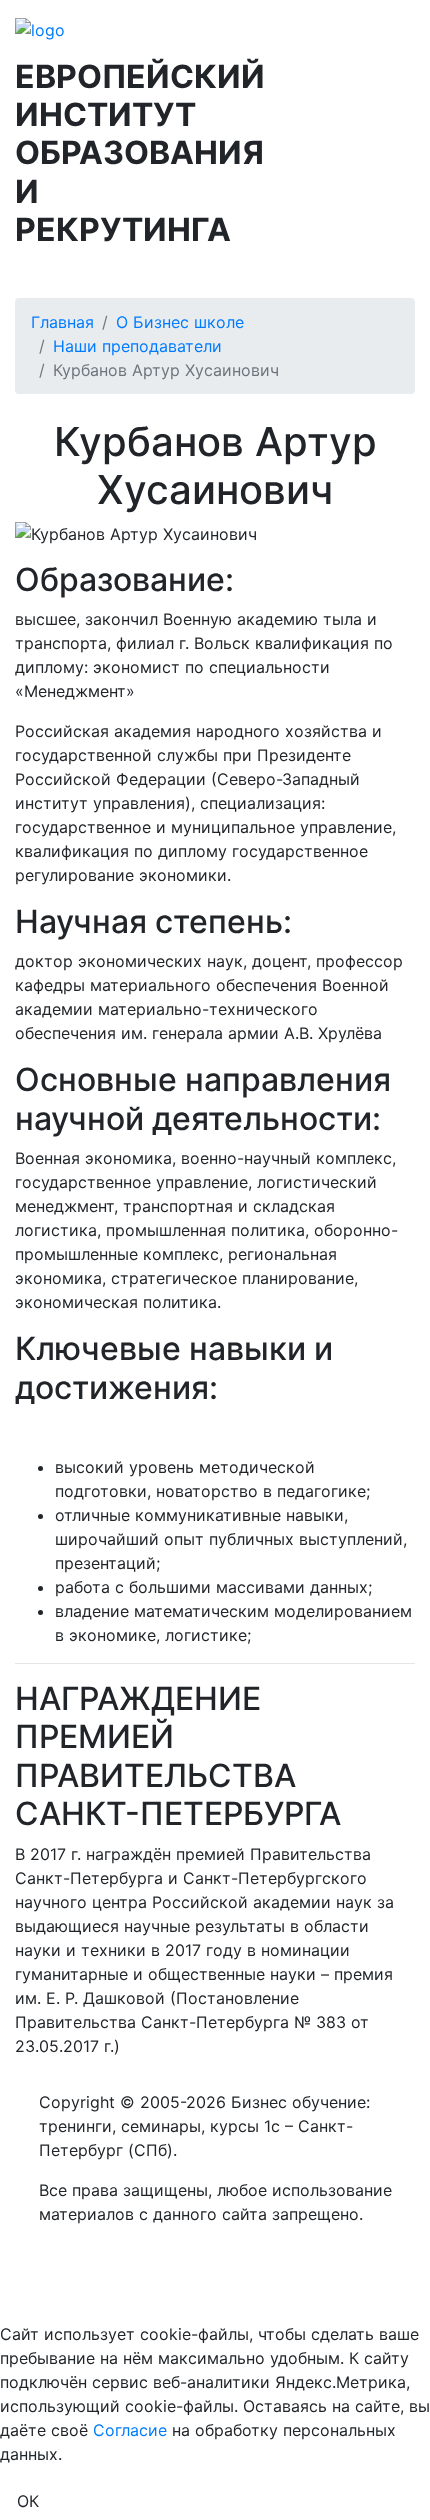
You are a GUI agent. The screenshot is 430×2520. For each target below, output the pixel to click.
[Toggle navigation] (28, 268)
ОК (28, 2501)
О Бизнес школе (180, 322)
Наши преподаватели (137, 346)
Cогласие (130, 2430)
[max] (41, 2294)
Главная (62, 322)
